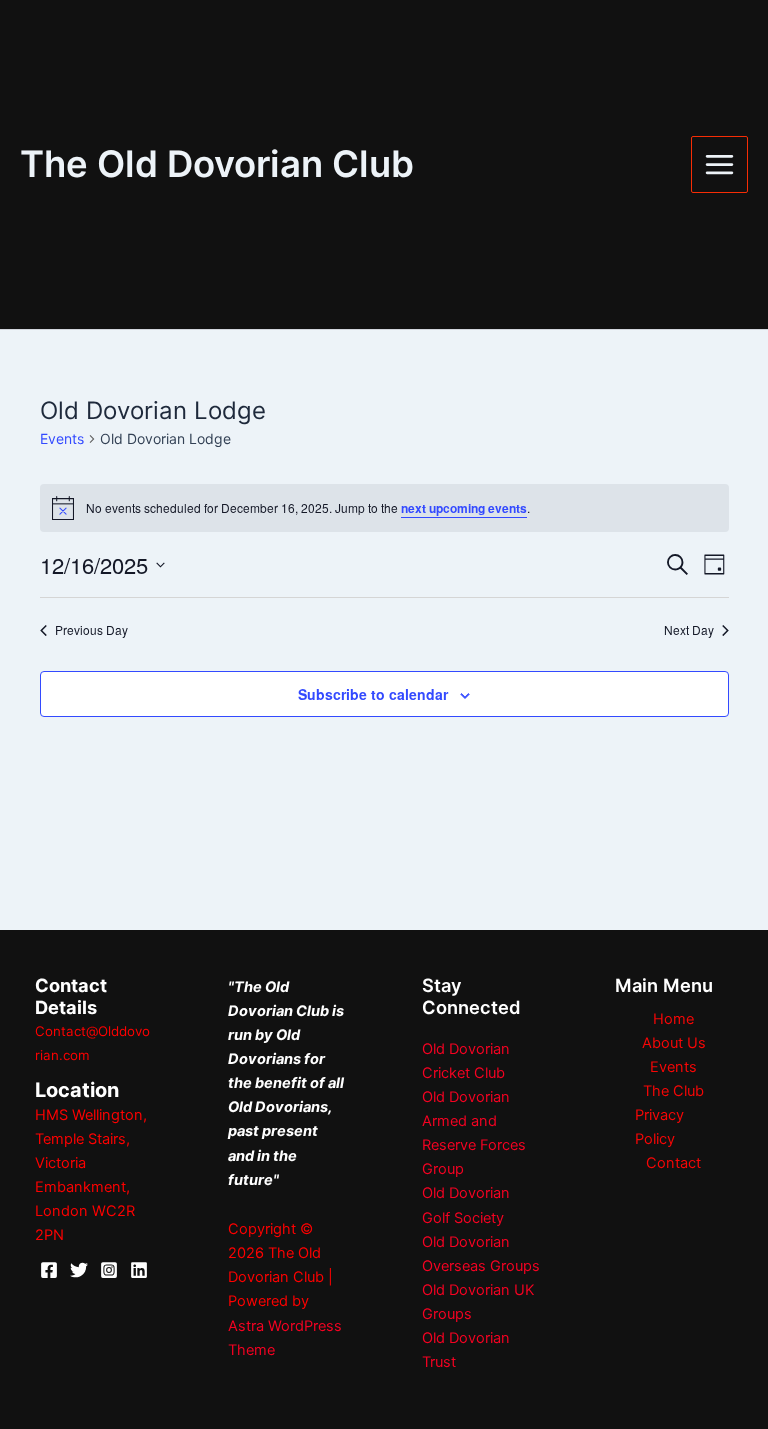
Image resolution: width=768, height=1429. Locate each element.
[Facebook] (49, 1270)
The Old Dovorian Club (217, 164)
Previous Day (91, 630)
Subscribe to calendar (373, 694)
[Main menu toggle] (719, 164)
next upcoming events (464, 508)
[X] (79, 1270)
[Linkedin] (139, 1270)
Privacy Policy (659, 1127)
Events (62, 438)
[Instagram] (109, 1270)
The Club (673, 1091)
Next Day (689, 630)
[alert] (384, 508)
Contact (673, 1163)
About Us (674, 1043)
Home (673, 1019)
